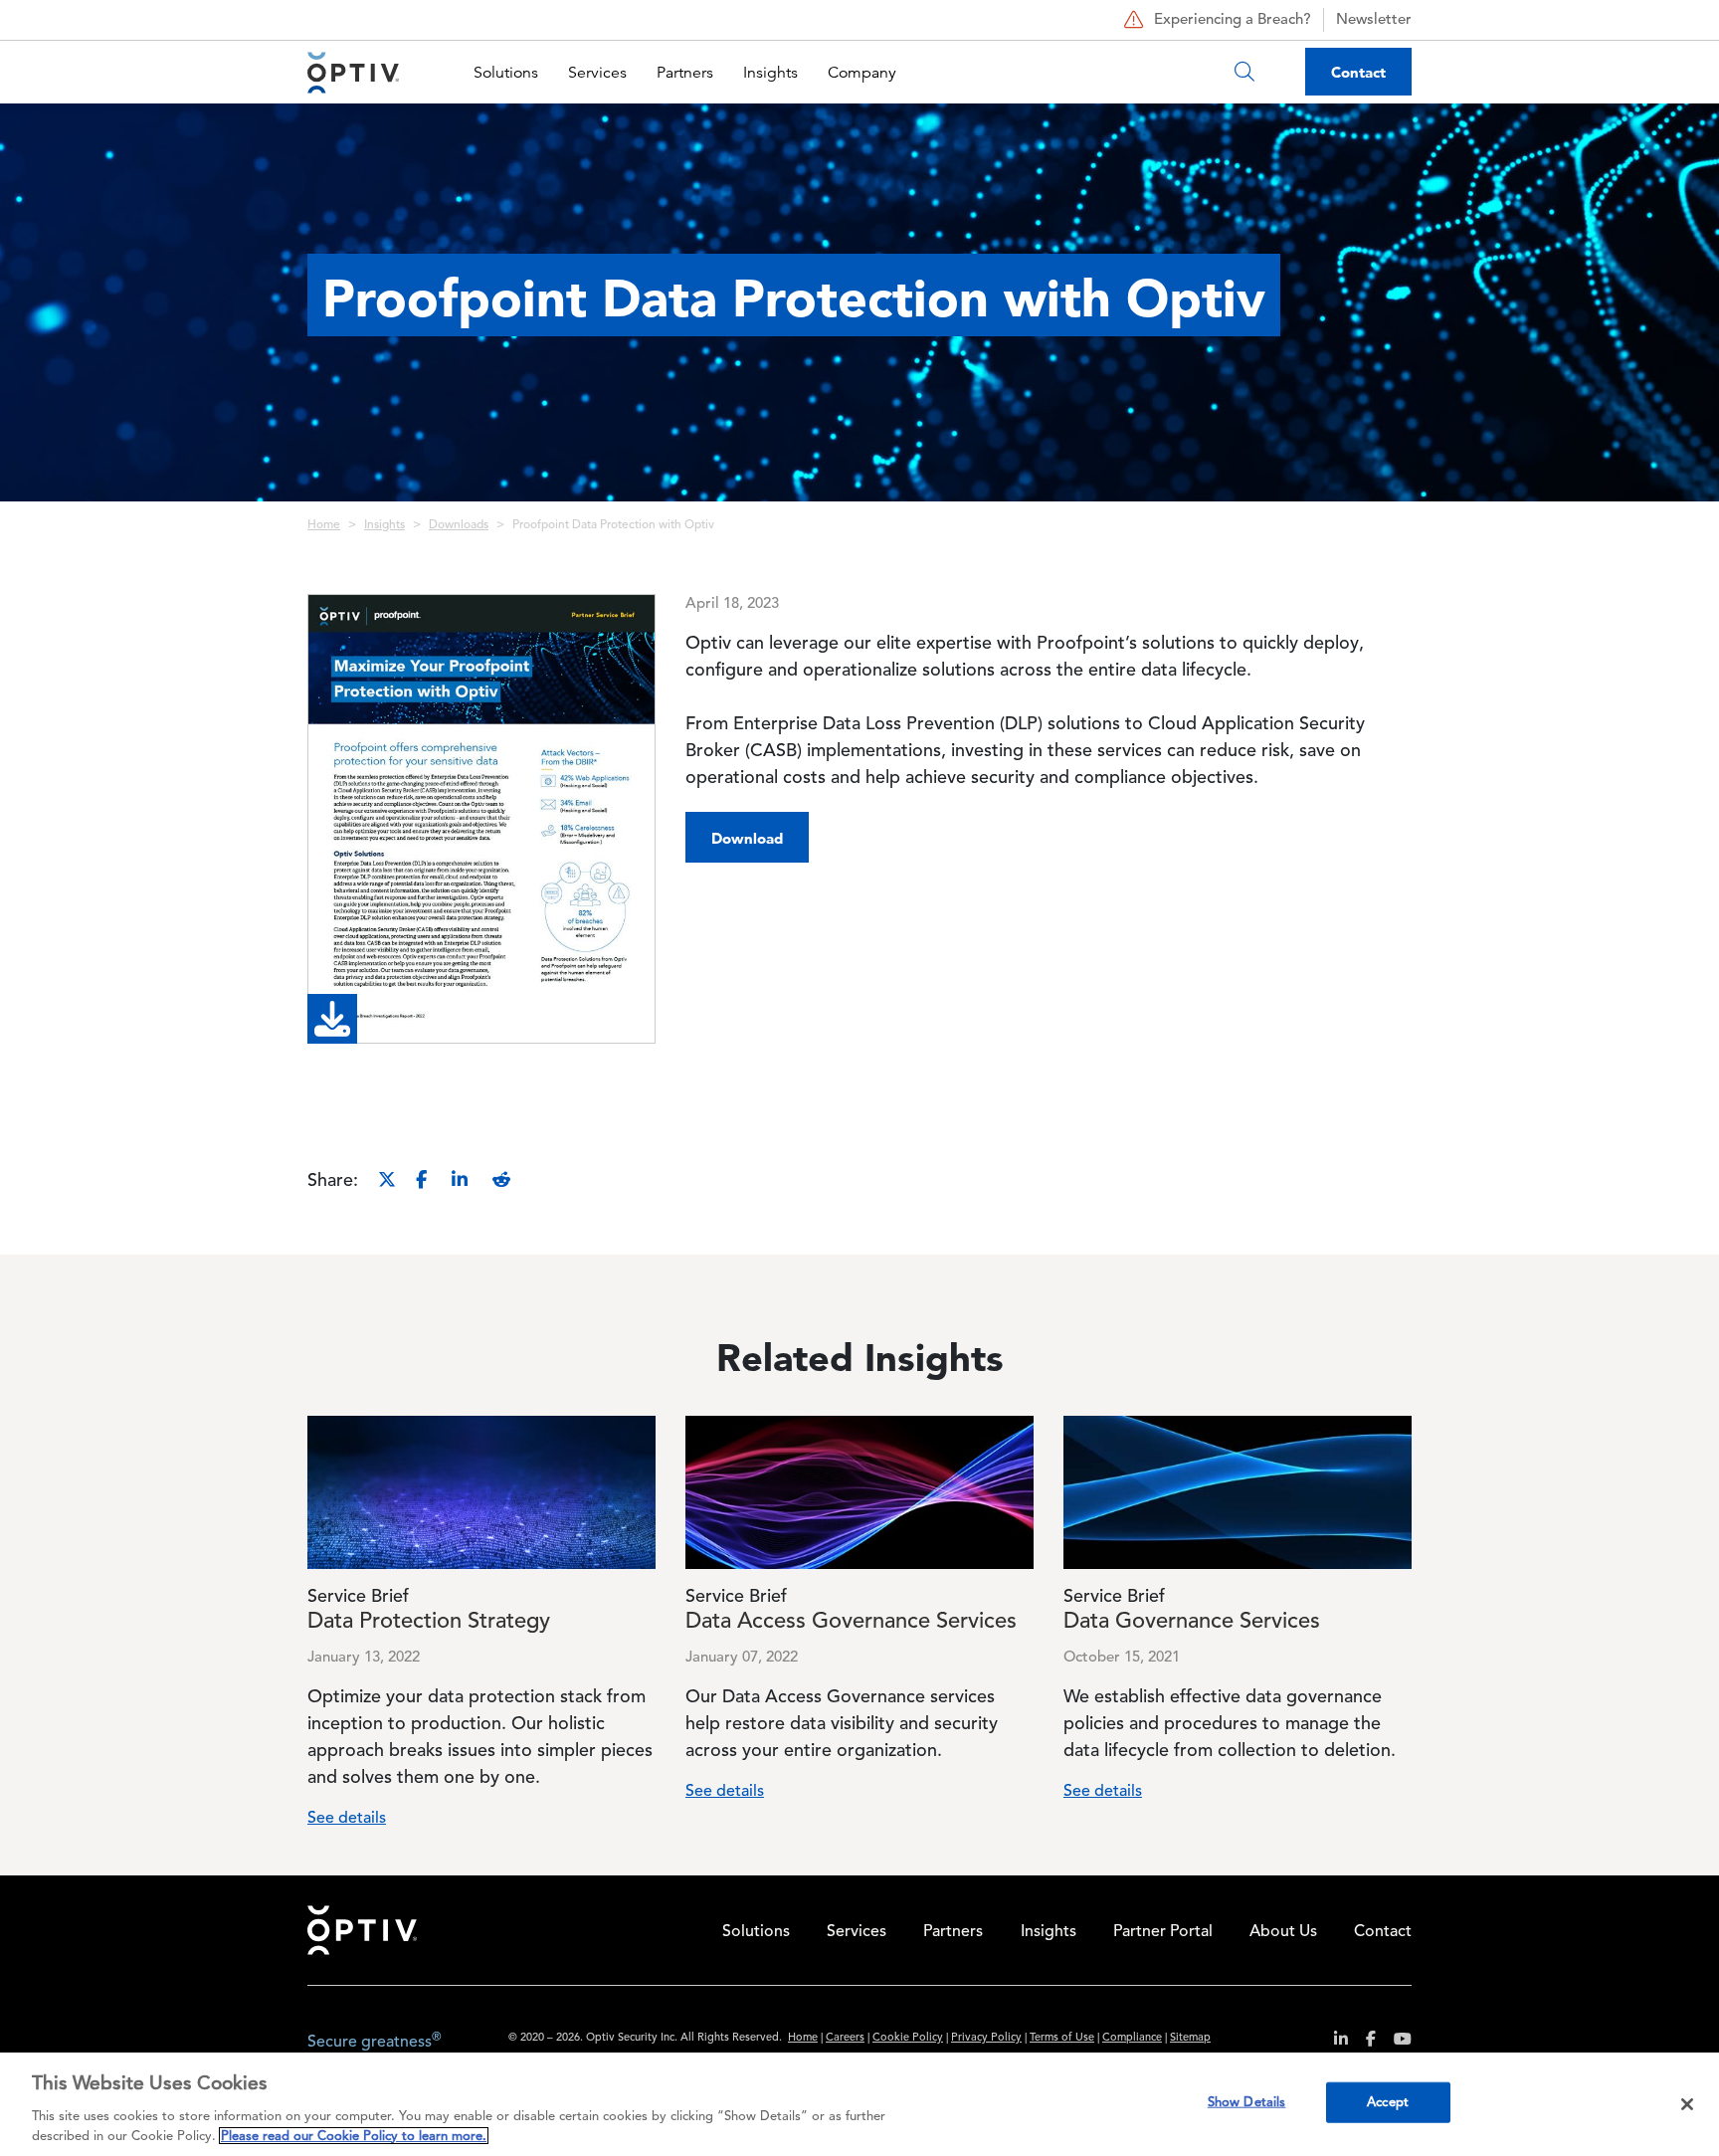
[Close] (1687, 2104)
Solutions (506, 73)
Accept (1388, 2103)
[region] (859, 2104)
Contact (1358, 72)
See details (347, 1819)
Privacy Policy (986, 2038)
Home (324, 525)
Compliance (1132, 2038)
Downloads (459, 525)
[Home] (353, 72)
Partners (685, 73)
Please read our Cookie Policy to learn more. (354, 2136)
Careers (845, 2038)
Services (597, 73)
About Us (1283, 1932)
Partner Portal (1163, 1932)
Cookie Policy (908, 2038)
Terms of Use (1062, 2038)
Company (862, 73)
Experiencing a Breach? (1233, 20)
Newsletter (1374, 20)
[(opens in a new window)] (1334, 2042)
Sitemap (1190, 2038)
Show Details (1247, 2103)
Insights (770, 73)
